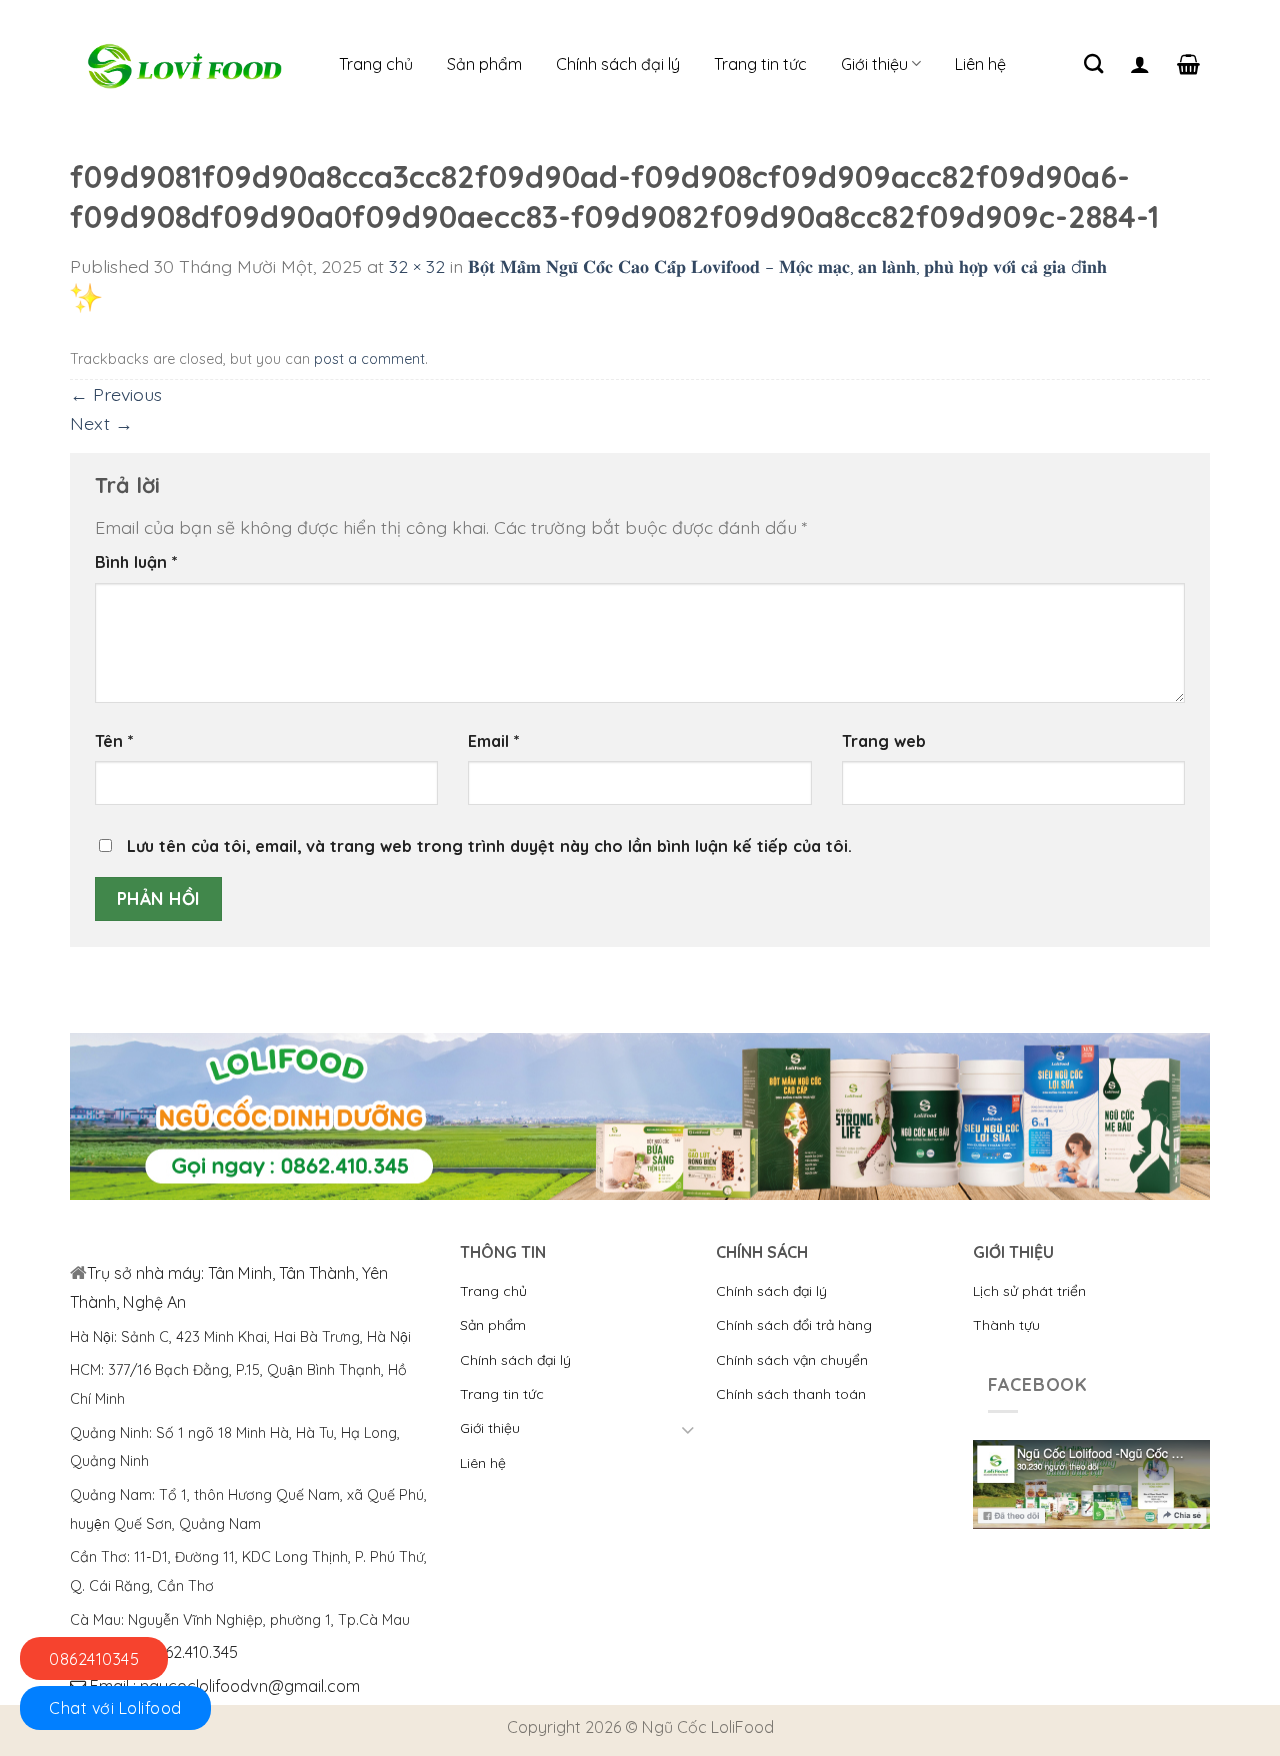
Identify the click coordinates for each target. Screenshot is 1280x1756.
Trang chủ (376, 64)
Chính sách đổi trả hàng (794, 1325)
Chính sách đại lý (618, 64)
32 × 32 (417, 266)
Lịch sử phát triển (1029, 1291)
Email (494, 741)
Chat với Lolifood (115, 1708)
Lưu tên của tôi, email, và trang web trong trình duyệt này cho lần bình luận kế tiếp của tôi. (489, 846)
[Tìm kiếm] (1093, 63)
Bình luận (136, 562)
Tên (114, 741)
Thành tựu (1006, 1325)
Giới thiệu (874, 64)
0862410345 (94, 1659)
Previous (116, 394)
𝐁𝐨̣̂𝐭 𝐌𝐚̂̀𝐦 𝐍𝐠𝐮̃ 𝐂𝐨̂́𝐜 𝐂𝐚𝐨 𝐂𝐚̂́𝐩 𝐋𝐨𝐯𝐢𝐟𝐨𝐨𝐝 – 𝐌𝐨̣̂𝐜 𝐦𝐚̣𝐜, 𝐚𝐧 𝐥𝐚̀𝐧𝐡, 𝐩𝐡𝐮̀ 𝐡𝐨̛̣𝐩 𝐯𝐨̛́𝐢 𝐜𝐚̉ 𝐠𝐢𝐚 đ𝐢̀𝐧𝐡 (787, 266)
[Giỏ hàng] (1188, 64)
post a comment (369, 359)
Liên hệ (980, 64)
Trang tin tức (760, 64)
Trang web (884, 741)
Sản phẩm (484, 64)
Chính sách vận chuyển (792, 1360)
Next (101, 423)
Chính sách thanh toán (791, 1394)
